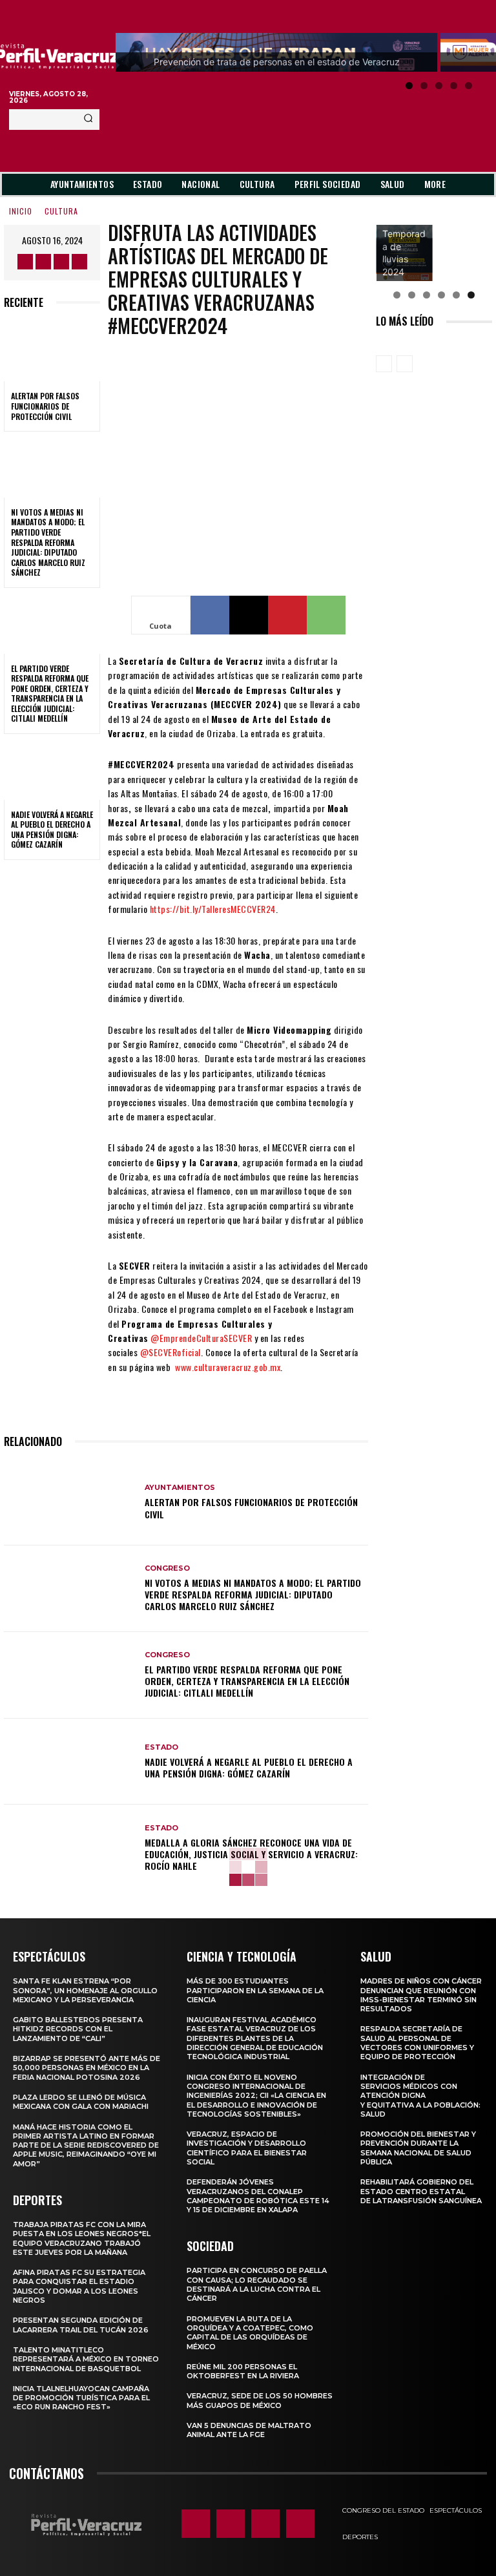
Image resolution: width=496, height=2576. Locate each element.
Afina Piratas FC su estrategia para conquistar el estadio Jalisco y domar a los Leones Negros (79, 2286)
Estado (161, 1747)
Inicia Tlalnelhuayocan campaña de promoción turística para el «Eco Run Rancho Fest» (81, 2398)
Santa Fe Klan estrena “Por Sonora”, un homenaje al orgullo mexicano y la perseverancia (85, 1990)
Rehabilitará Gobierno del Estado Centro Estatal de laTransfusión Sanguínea (421, 2191)
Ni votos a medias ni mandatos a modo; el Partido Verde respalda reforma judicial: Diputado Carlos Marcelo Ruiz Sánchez (48, 542)
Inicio (21, 211)
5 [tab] (469, 86)
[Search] (88, 120)
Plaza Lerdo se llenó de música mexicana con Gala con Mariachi (81, 2102)
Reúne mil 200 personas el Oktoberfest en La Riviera (243, 2371)
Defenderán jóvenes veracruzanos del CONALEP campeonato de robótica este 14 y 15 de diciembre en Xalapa (258, 2196)
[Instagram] (43, 262)
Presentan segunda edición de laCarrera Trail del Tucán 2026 (81, 2325)
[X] (61, 262)
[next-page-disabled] (405, 364)
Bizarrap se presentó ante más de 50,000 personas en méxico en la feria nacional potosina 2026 (87, 2068)
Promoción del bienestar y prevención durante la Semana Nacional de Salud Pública (418, 2148)
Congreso (167, 1568)
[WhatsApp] (326, 615)
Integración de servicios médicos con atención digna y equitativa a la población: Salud (420, 2096)
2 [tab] (424, 86)
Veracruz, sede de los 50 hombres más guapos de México (260, 2400)
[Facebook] (25, 262)
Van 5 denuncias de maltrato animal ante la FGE (249, 2430)
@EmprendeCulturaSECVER (201, 1338)
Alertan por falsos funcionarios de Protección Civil (45, 406)
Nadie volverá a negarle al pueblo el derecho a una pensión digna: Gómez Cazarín (52, 830)
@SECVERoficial (170, 1352)
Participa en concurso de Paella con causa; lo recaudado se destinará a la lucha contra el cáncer (257, 2284)
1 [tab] (409, 86)
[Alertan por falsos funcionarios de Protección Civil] (52, 353)
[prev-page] (384, 364)
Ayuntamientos (180, 1488)
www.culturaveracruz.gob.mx (228, 1367)
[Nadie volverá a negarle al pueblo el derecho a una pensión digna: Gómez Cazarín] (52, 771)
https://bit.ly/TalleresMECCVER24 (213, 909)
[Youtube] (79, 262)
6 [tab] (471, 295)
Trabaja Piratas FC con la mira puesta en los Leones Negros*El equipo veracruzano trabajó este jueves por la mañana (82, 2238)
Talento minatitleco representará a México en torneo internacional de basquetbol (86, 2359)
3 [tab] (439, 86)
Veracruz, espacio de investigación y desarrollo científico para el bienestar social (247, 2148)
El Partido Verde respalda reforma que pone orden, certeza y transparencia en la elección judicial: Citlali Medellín (50, 694)
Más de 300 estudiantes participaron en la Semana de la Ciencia (255, 1990)
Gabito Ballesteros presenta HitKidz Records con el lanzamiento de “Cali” (78, 2029)
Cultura (61, 211)
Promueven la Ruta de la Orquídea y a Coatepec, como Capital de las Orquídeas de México (250, 2333)
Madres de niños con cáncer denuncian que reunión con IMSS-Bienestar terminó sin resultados (421, 1995)
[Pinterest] (287, 615)
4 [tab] (454, 86)
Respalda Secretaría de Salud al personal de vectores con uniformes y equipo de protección (417, 2043)
